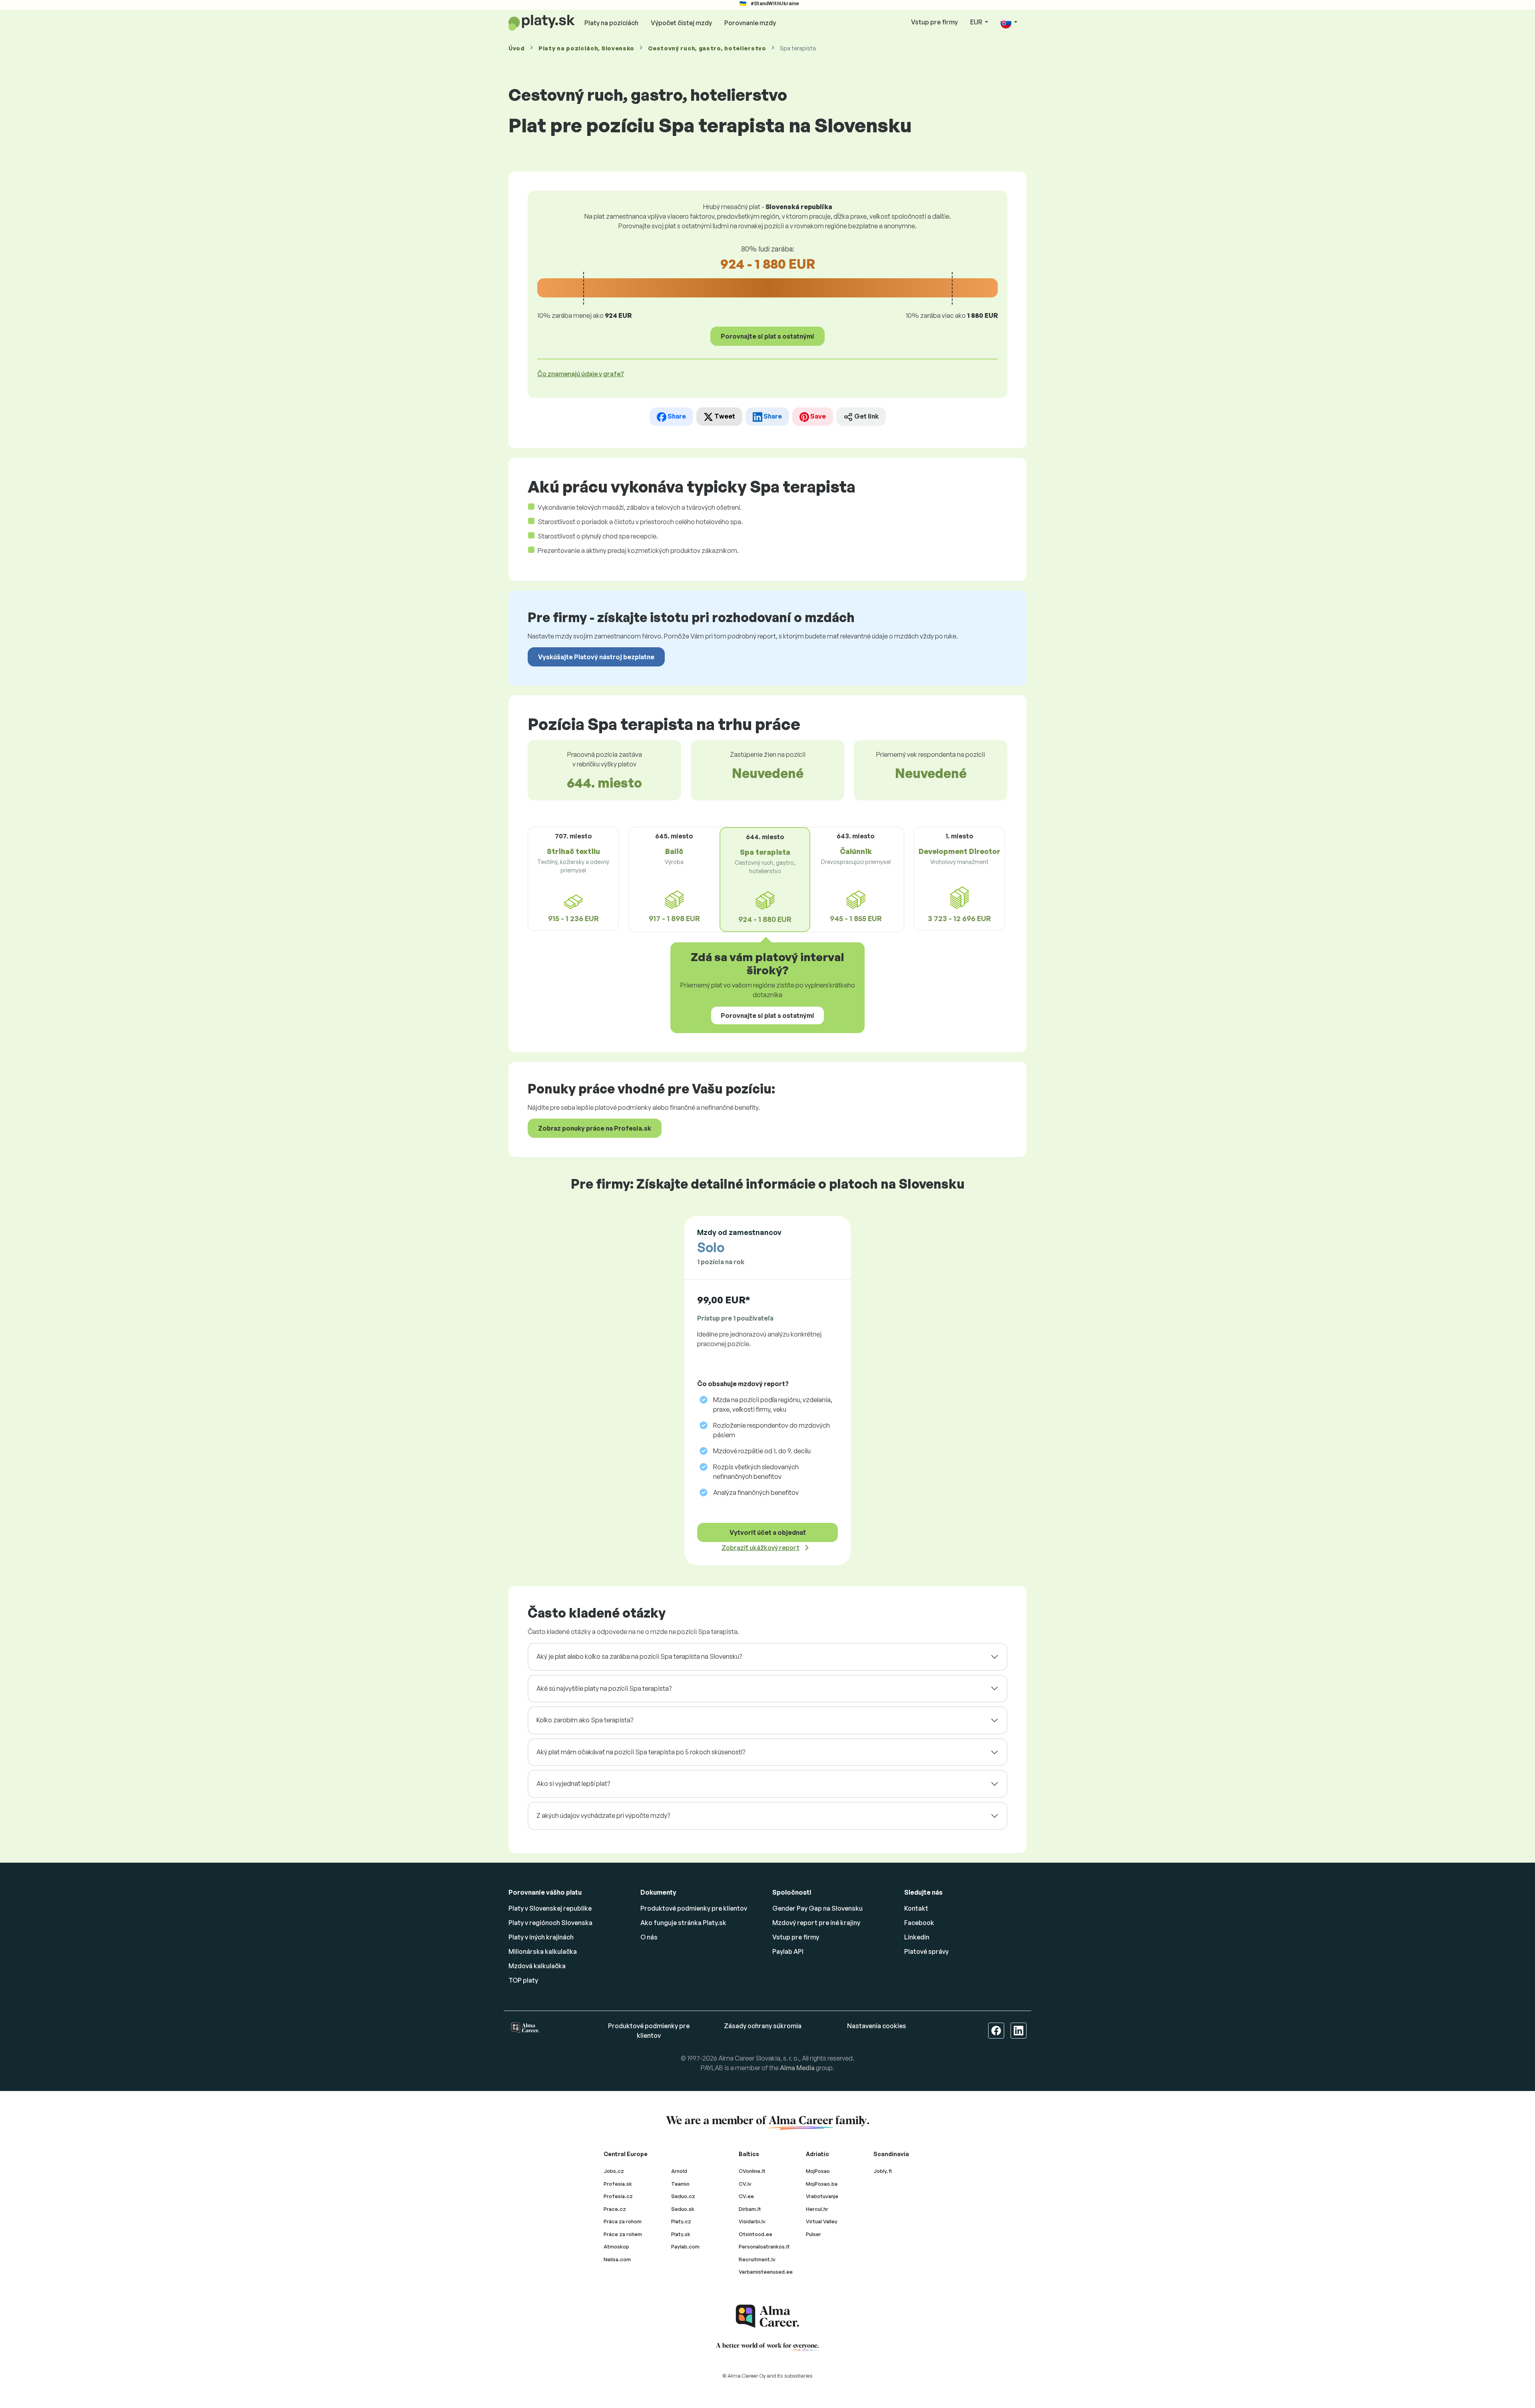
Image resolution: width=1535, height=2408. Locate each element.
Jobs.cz (614, 2171)
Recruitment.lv (757, 2259)
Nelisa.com (617, 2259)
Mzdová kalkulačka (537, 1966)
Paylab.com (685, 2246)
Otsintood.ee (756, 2234)
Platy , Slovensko (586, 48)
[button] (1009, 23)
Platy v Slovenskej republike (550, 1908)
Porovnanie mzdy (750, 23)
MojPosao (818, 2171)
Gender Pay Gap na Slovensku (817, 1908)
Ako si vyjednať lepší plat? (573, 1784)
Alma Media (797, 2068)
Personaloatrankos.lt (764, 2246)
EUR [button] (977, 22)
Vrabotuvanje (822, 2196)
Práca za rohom (623, 2221)
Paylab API (788, 1951)
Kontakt (916, 1908)
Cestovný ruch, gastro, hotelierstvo (707, 48)
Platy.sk (681, 2234)
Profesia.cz (618, 2196)
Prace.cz (615, 2209)
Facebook (919, 1923)
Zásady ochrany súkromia (763, 2026)
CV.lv (745, 2184)
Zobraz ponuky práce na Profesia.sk (595, 1128)
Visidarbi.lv (752, 2221)
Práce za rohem (623, 2234)
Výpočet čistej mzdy (681, 23)
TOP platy (523, 1980)
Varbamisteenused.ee (766, 2272)
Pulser (813, 2234)
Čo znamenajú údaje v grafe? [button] (581, 374)
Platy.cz (681, 2221)
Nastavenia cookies (877, 2026)
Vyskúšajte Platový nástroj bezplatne (596, 657)
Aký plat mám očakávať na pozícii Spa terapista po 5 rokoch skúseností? (641, 1752)
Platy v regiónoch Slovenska (550, 1923)
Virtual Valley (822, 2221)
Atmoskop (616, 2246)
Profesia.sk (618, 2184)
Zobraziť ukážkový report (761, 1548)
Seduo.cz (683, 2196)
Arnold (679, 2171)
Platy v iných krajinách (541, 1937)
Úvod (517, 48)
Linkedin (917, 1937)
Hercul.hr (817, 2209)
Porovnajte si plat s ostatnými (767, 336)
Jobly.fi (883, 2171)
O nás (649, 1937)
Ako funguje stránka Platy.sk (683, 1923)
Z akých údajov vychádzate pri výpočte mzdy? (603, 1815)
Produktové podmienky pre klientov (694, 1908)
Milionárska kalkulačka (543, 1951)
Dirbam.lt (750, 2209)
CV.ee (746, 2196)
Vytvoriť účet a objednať (768, 1532)
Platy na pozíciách (611, 23)
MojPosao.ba (822, 2184)
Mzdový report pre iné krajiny (816, 1923)
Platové (926, 1951)
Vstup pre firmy (934, 22)
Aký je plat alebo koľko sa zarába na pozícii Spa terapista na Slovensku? (639, 1656)
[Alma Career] (767, 2316)
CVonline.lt (752, 2171)
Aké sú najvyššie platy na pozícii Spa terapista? (604, 1688)
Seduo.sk (683, 2209)
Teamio (680, 2184)
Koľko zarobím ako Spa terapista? (585, 1720)
